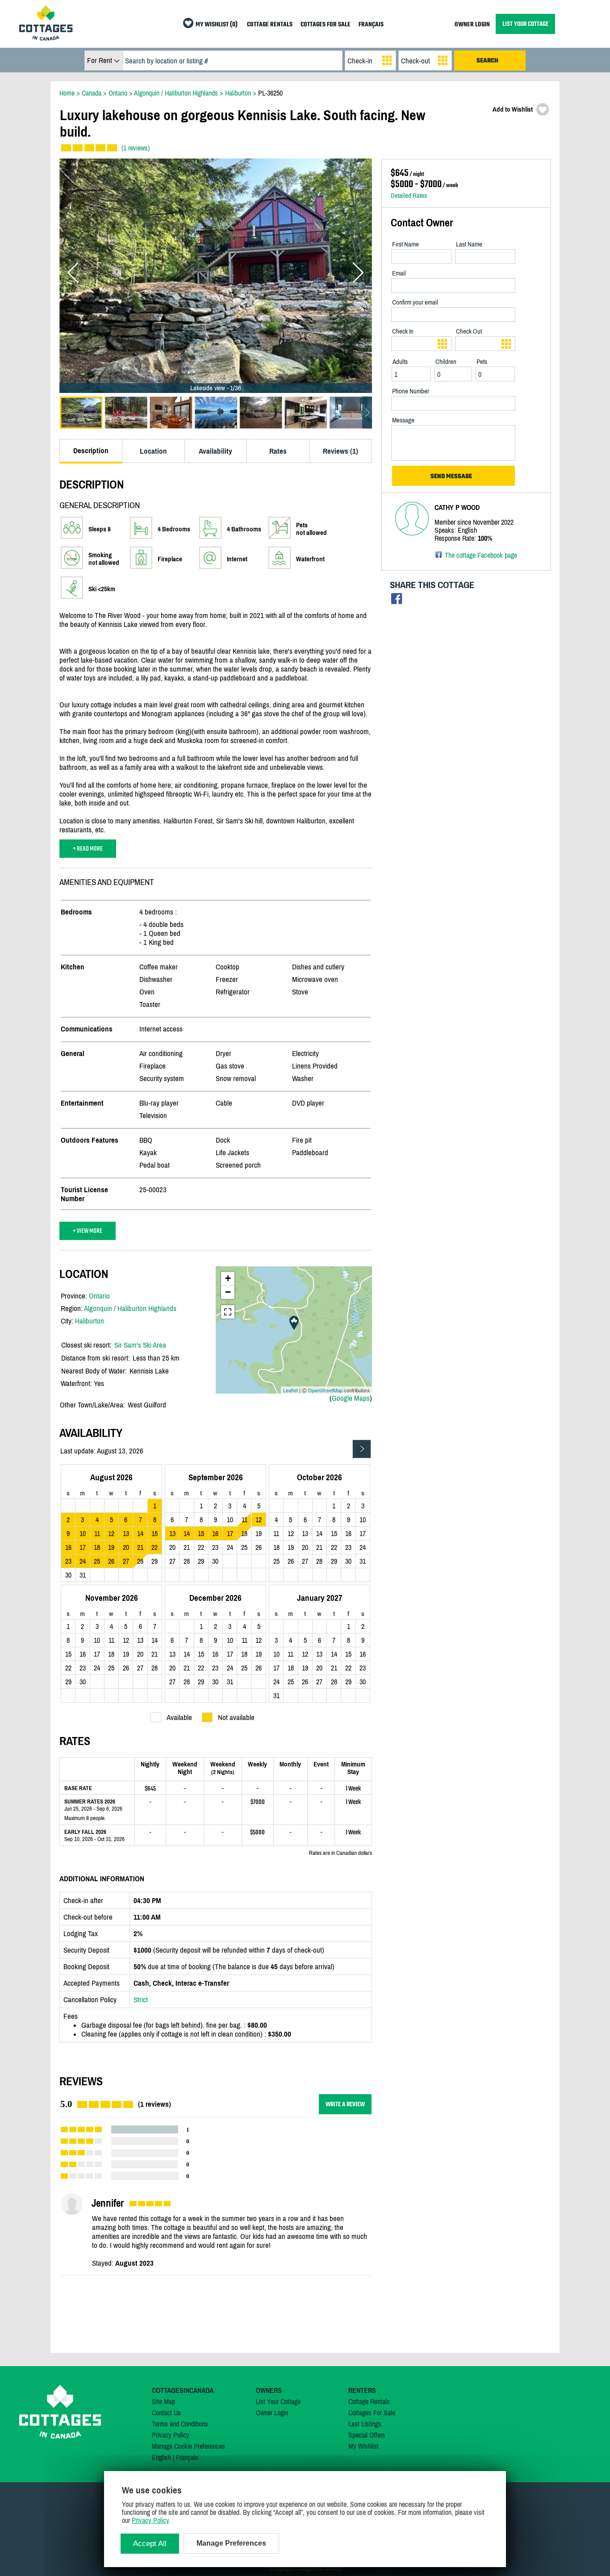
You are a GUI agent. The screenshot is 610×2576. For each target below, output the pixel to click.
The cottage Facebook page (481, 555)
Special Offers (367, 2435)
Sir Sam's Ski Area (140, 1345)
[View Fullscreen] (228, 1312)
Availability (215, 451)
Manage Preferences (231, 2543)
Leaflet (290, 1390)
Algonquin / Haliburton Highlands (130, 1308)
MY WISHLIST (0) (217, 25)
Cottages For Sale (372, 2413)
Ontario (99, 1296)
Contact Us (166, 2413)
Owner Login (272, 2413)
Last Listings (365, 2424)
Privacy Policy (171, 2435)
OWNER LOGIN (472, 25)
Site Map (163, 2401)
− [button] (228, 1292)
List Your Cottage (278, 2401)
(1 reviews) (136, 148)
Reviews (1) (341, 451)
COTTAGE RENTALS (270, 25)
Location (153, 451)
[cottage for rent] (46, 38)
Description (91, 451)
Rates (278, 451)
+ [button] (228, 1278)
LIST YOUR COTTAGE (525, 24)
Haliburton (90, 1321)
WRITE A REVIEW (345, 2104)
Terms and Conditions (180, 2424)
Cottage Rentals (369, 2401)
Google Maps (351, 1398)
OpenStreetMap (325, 1390)
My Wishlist (363, 2446)
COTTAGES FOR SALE (326, 25)
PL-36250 (270, 93)
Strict (141, 2000)
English (161, 2457)
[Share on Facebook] (397, 601)
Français (187, 2457)
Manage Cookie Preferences (188, 2446)
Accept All (150, 2544)
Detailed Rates (409, 195)
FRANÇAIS (371, 25)
